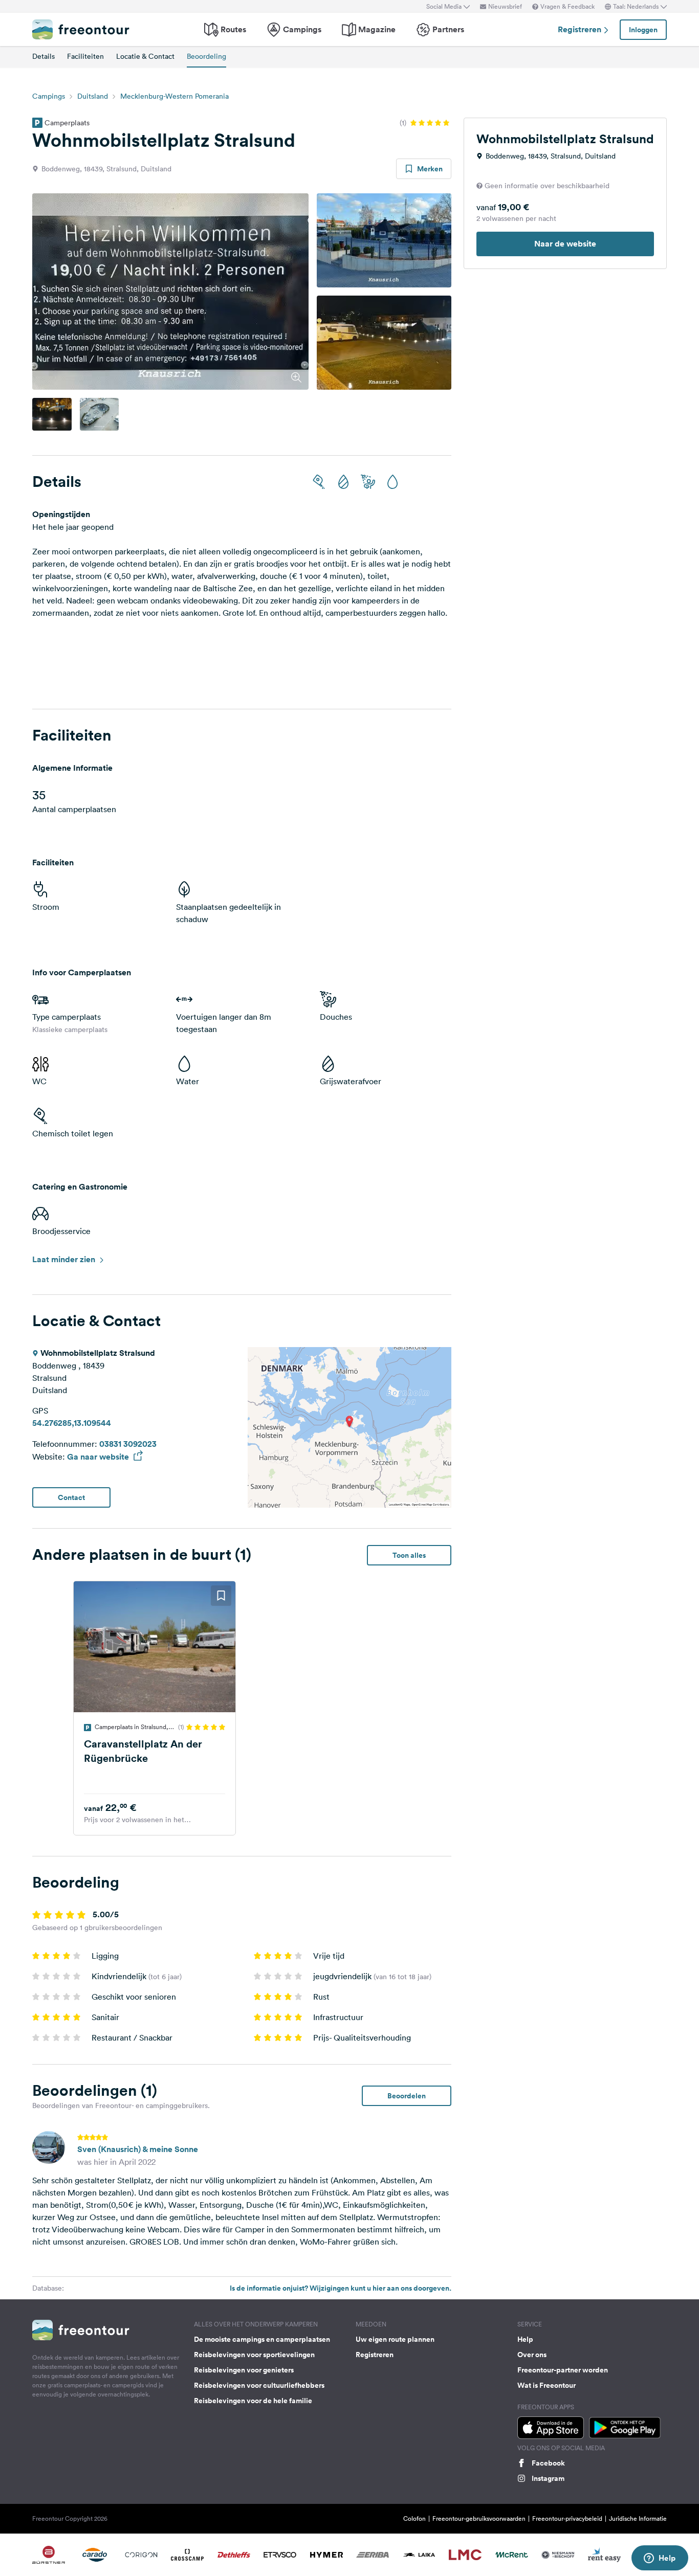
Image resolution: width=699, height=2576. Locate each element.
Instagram (548, 2478)
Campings (302, 29)
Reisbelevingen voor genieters (244, 2370)
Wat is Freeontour (547, 2385)
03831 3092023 (128, 1444)
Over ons (532, 2355)
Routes (233, 29)
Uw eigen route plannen (395, 2339)
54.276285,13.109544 (72, 1423)
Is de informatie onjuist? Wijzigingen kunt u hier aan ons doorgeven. (341, 2288)
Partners (448, 29)
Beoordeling (206, 56)
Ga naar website (99, 1457)
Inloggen (643, 30)
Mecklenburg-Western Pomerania (174, 96)
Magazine (377, 29)
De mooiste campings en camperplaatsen (262, 2339)
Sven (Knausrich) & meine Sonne (138, 2149)
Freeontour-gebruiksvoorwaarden (479, 2518)
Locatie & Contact (145, 56)
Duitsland (93, 96)
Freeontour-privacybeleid (567, 2518)
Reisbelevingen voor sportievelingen (254, 2355)
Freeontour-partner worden (563, 2370)
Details (43, 56)
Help (525, 2339)
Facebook (548, 2463)
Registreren (581, 29)
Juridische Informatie (638, 2518)
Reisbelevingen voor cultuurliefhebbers (259, 2385)
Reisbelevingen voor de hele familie (253, 2401)
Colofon (414, 2518)
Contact (71, 1497)
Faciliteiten (85, 56)
